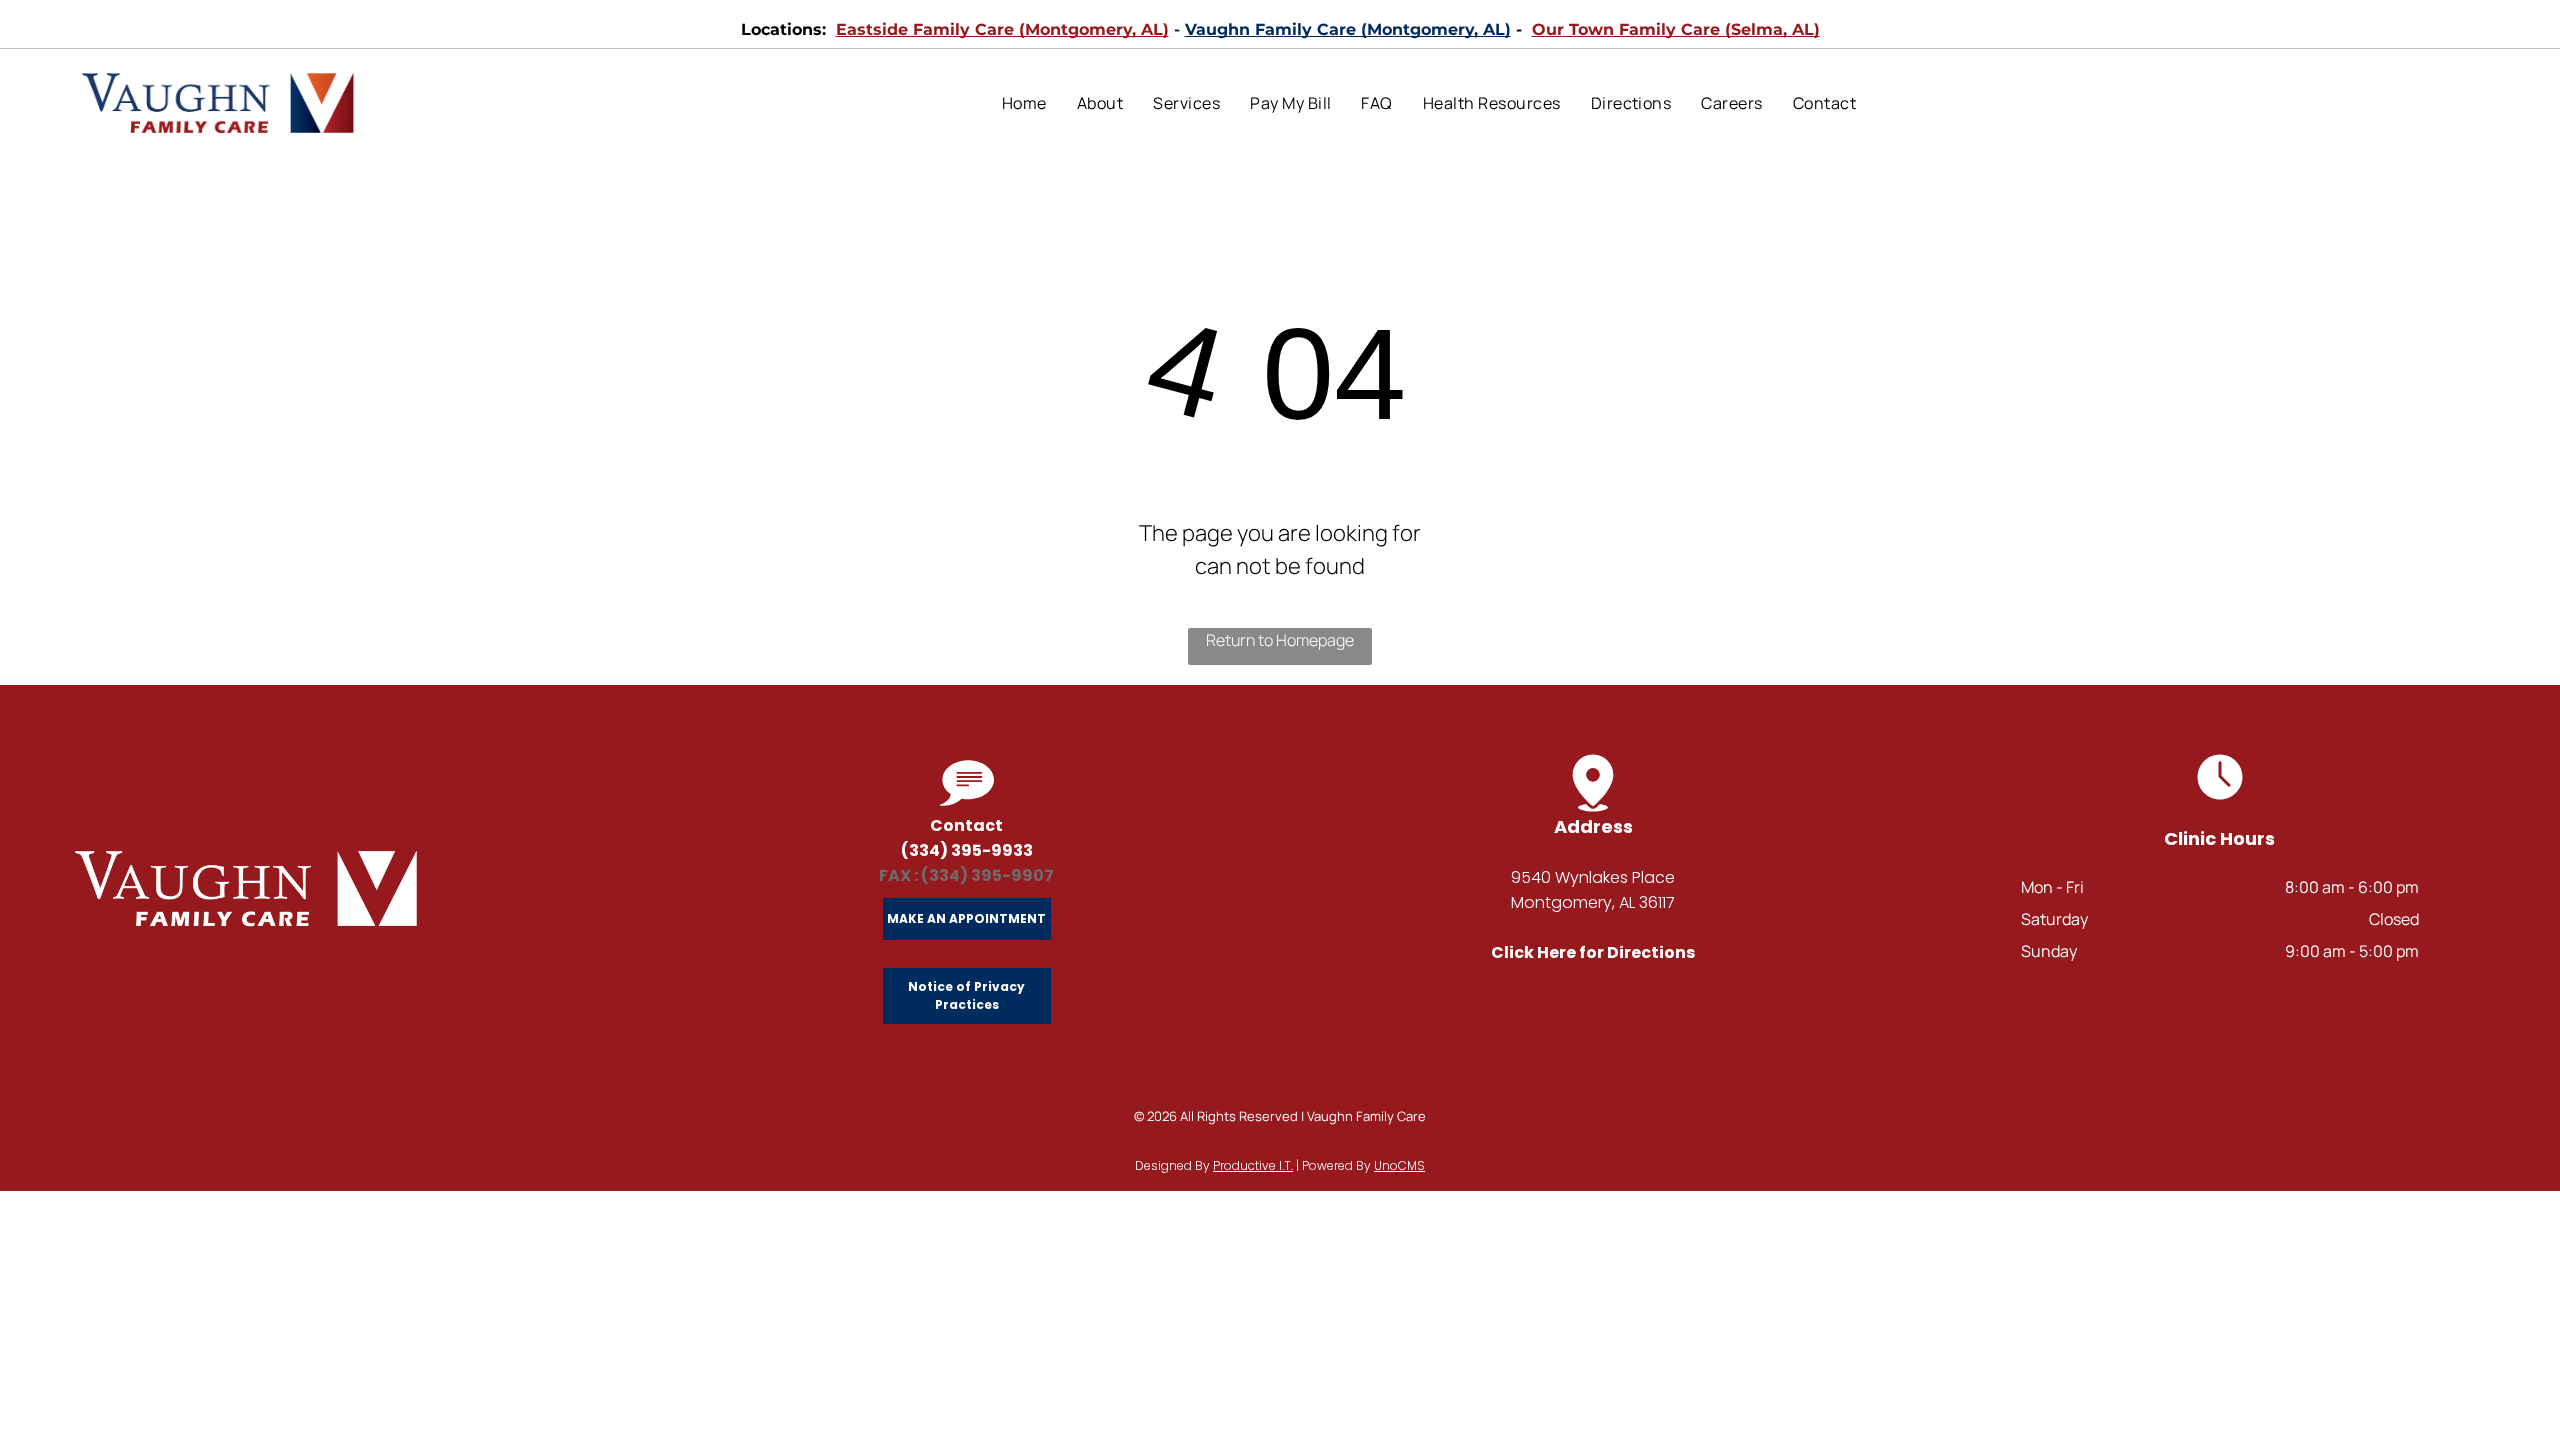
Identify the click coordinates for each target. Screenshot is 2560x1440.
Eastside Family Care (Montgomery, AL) (1002, 29)
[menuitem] (1024, 103)
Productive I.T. (1253, 1165)
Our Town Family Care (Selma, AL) (1676, 29)
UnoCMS (1399, 1165)
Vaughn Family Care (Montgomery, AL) (1348, 29)
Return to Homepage (1280, 640)
